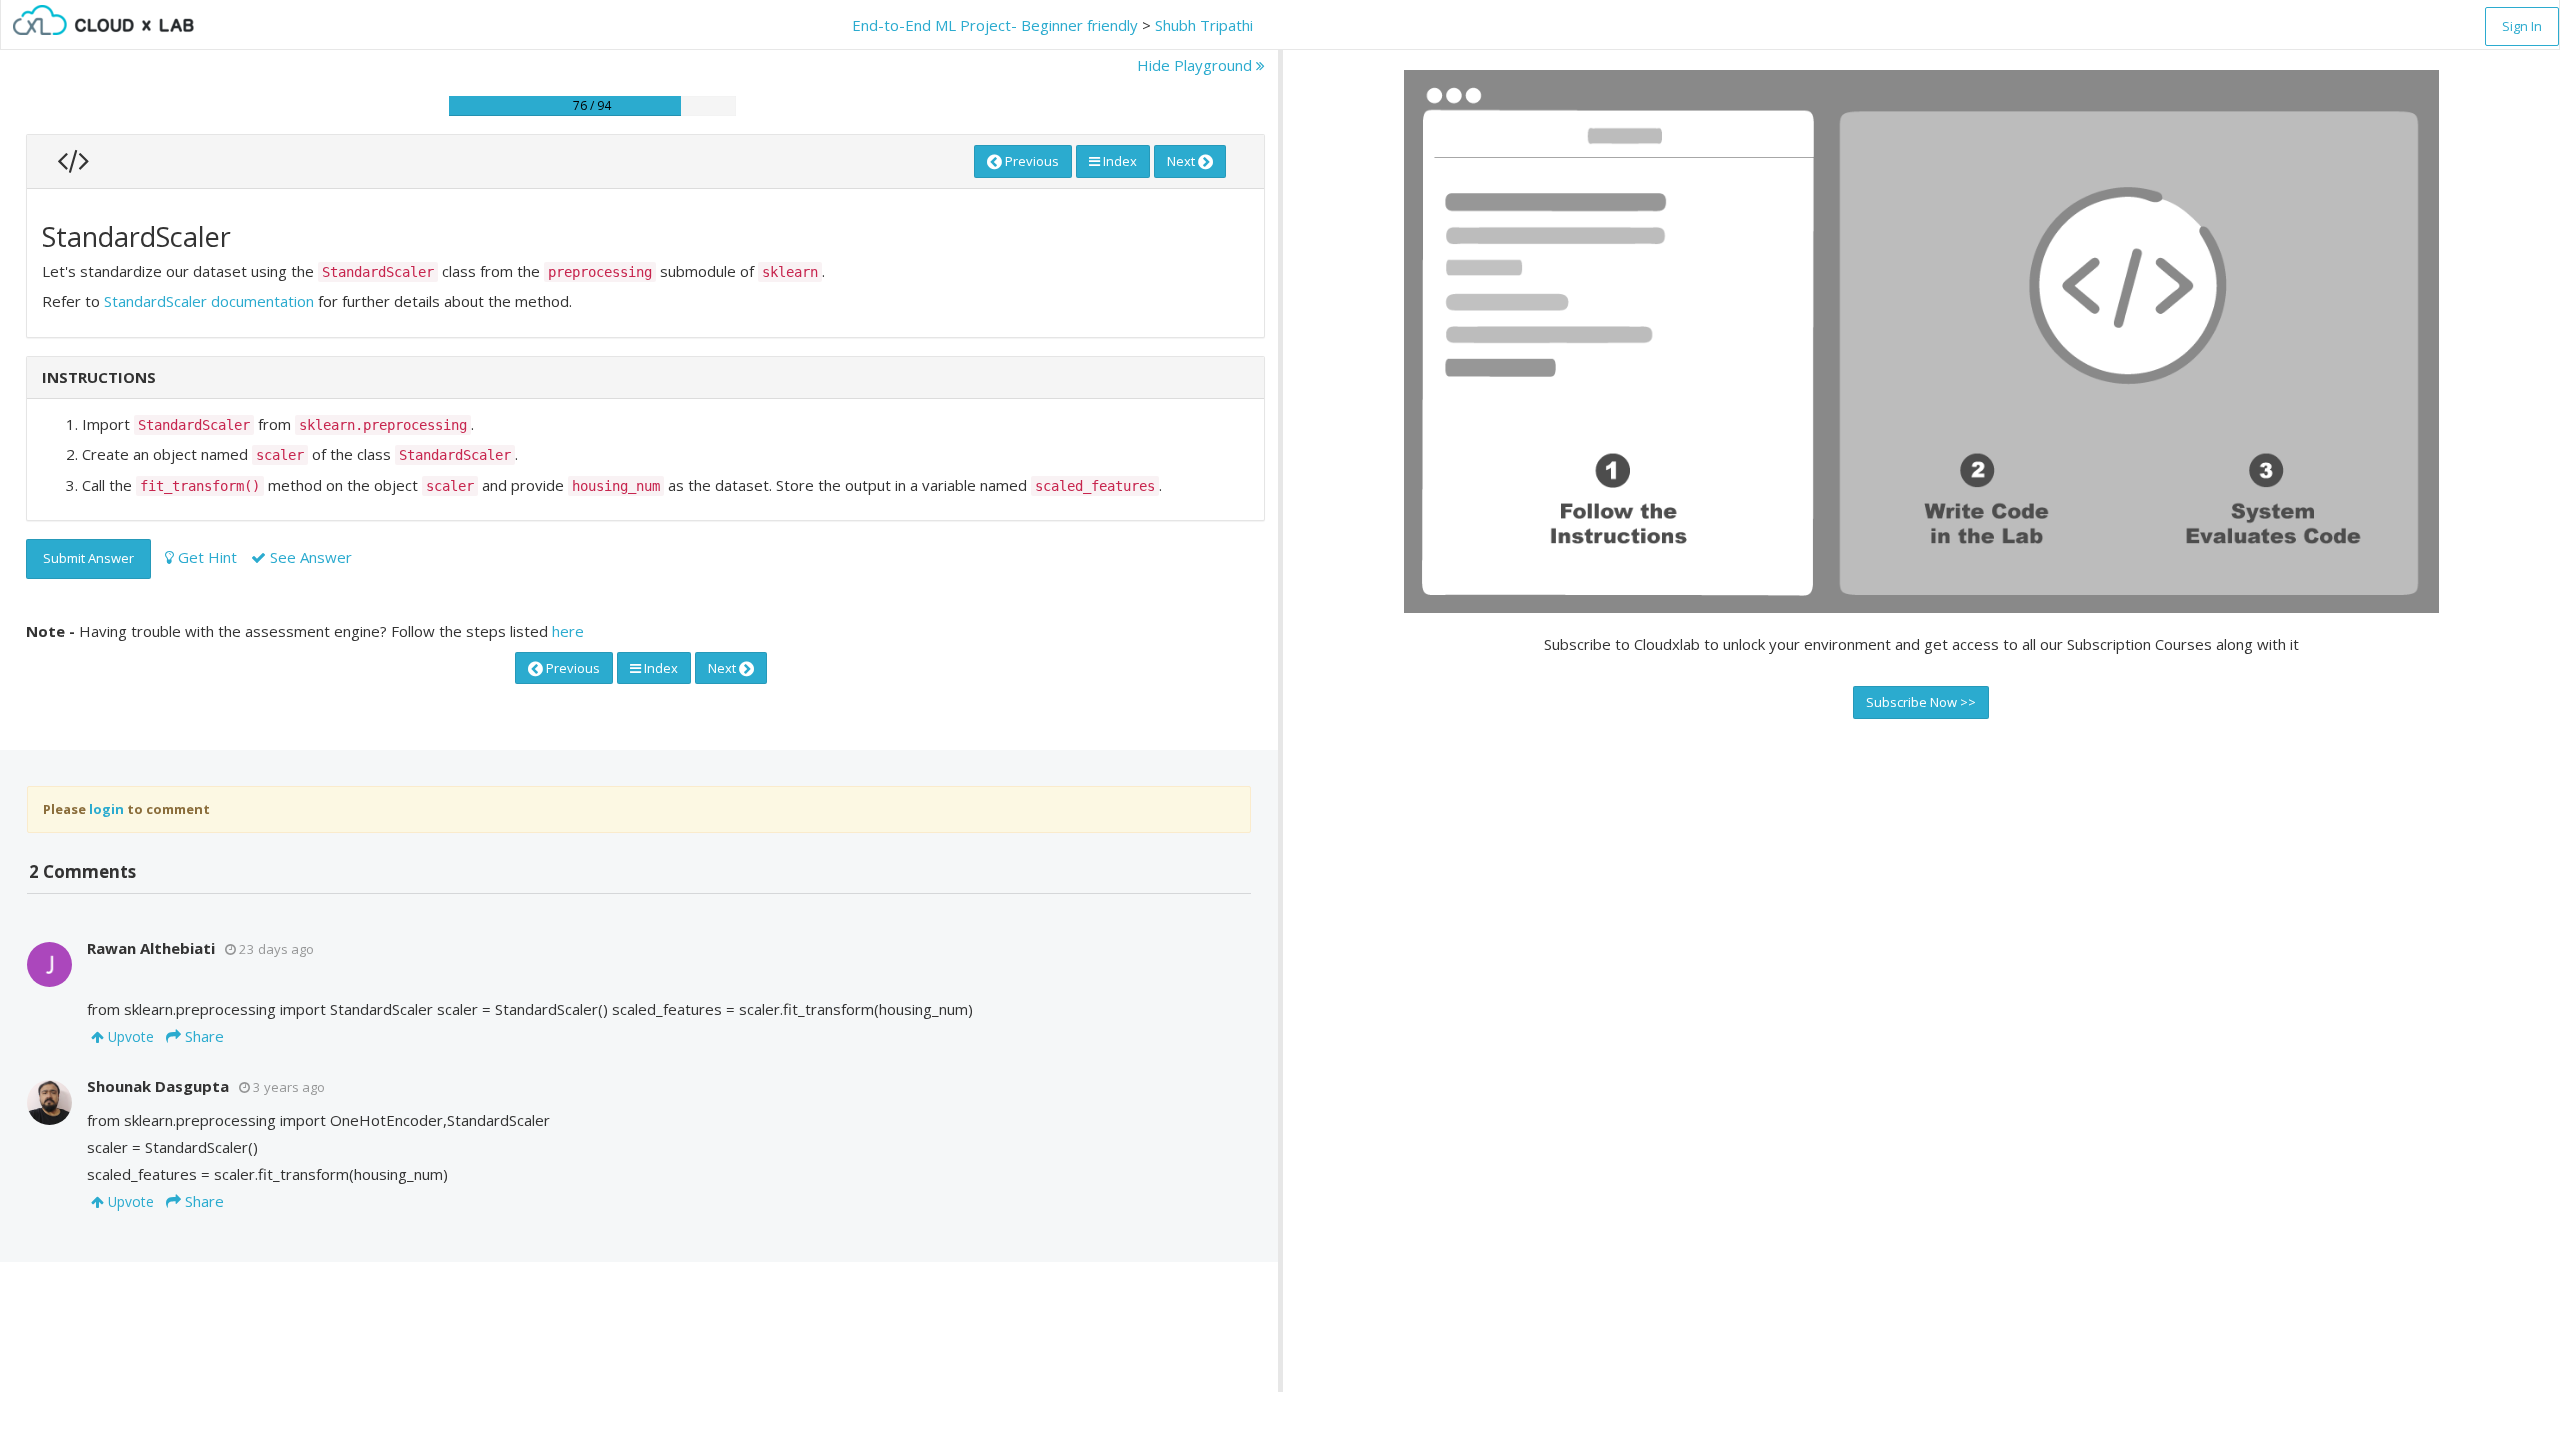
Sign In (2522, 26)
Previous (1030, 161)
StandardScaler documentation (209, 301)
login (106, 809)
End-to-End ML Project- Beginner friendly (995, 25)
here (568, 631)
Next (1182, 161)
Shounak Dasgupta (158, 1086)
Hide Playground (1196, 65)
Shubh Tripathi (1204, 25)
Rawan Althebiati (151, 948)
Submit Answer (88, 558)
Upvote (129, 1036)
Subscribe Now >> (1921, 702)
